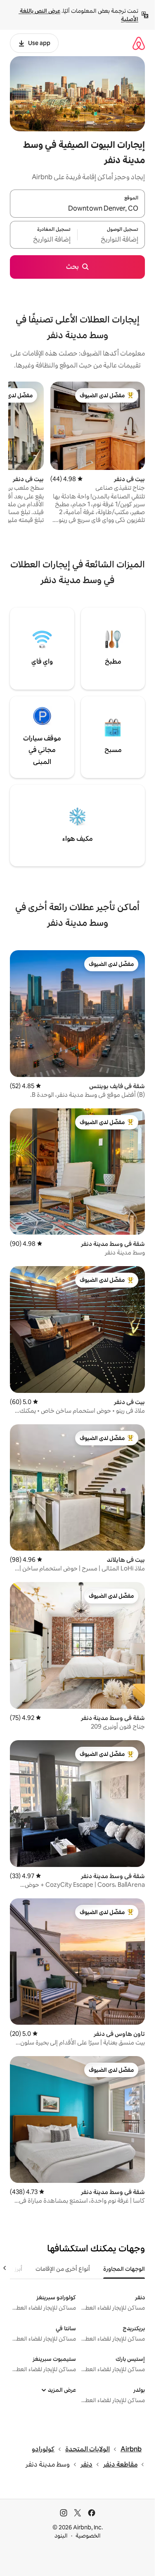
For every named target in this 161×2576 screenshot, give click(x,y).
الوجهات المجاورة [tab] (124, 2269)
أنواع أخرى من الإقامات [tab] (63, 2269)
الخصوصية (88, 2536)
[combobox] (77, 209)
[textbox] (111, 240)
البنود (61, 2536)
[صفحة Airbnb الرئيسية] (139, 43)
